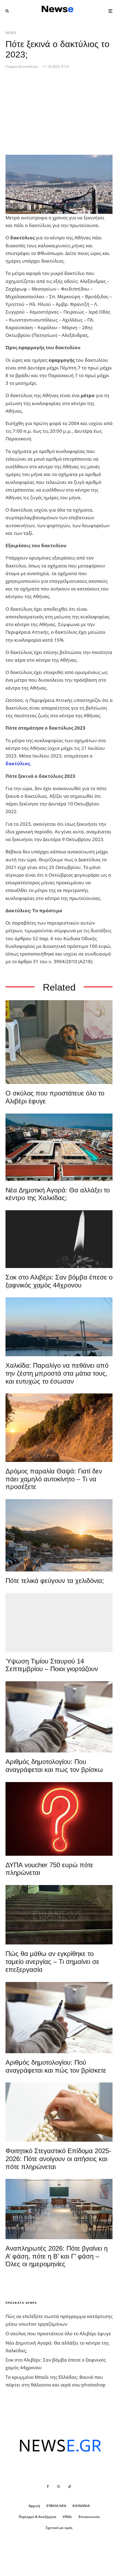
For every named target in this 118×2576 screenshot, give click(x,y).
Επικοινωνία (89, 2517)
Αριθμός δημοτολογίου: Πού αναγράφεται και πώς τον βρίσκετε (56, 2066)
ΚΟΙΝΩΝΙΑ (81, 2506)
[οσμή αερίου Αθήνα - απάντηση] (59, 1819)
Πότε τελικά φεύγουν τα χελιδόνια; (55, 1581)
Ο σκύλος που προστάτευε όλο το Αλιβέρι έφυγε (55, 1097)
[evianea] (59, 1915)
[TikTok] (70, 2486)
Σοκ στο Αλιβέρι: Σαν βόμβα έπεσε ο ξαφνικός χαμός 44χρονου (59, 1281)
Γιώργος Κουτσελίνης (22, 66)
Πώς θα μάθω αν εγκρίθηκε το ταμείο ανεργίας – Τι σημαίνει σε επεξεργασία (52, 1962)
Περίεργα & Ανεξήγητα (37, 2517)
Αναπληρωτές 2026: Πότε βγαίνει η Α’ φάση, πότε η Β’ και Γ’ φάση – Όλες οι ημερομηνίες (57, 2256)
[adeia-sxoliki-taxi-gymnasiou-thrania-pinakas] (59, 2209)
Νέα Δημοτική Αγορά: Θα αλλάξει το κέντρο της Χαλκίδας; (58, 1194)
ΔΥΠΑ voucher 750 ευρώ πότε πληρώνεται (49, 1869)
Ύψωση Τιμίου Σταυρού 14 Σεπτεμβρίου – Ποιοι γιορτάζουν (52, 1665)
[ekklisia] (59, 1623)
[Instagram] (58, 2486)
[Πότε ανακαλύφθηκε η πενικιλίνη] (59, 2112)
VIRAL (67, 2517)
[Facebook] (48, 2486)
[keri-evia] (59, 1239)
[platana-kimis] (59, 1535)
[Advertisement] (47, 116)
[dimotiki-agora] (59, 1147)
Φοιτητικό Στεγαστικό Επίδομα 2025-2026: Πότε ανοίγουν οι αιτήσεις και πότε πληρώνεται (58, 2159)
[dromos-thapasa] (59, 1428)
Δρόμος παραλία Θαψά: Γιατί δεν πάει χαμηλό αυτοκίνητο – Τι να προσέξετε (54, 1479)
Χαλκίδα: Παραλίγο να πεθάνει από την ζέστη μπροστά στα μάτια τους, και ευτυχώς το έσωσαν (57, 1373)
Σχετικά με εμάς (59, 2528)
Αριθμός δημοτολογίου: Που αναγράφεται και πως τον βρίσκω (54, 1766)
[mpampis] (59, 1042)
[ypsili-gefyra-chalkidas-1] (59, 1327)
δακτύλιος (18, 763)
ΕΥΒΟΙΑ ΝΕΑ (56, 2506)
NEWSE (11, 33)
